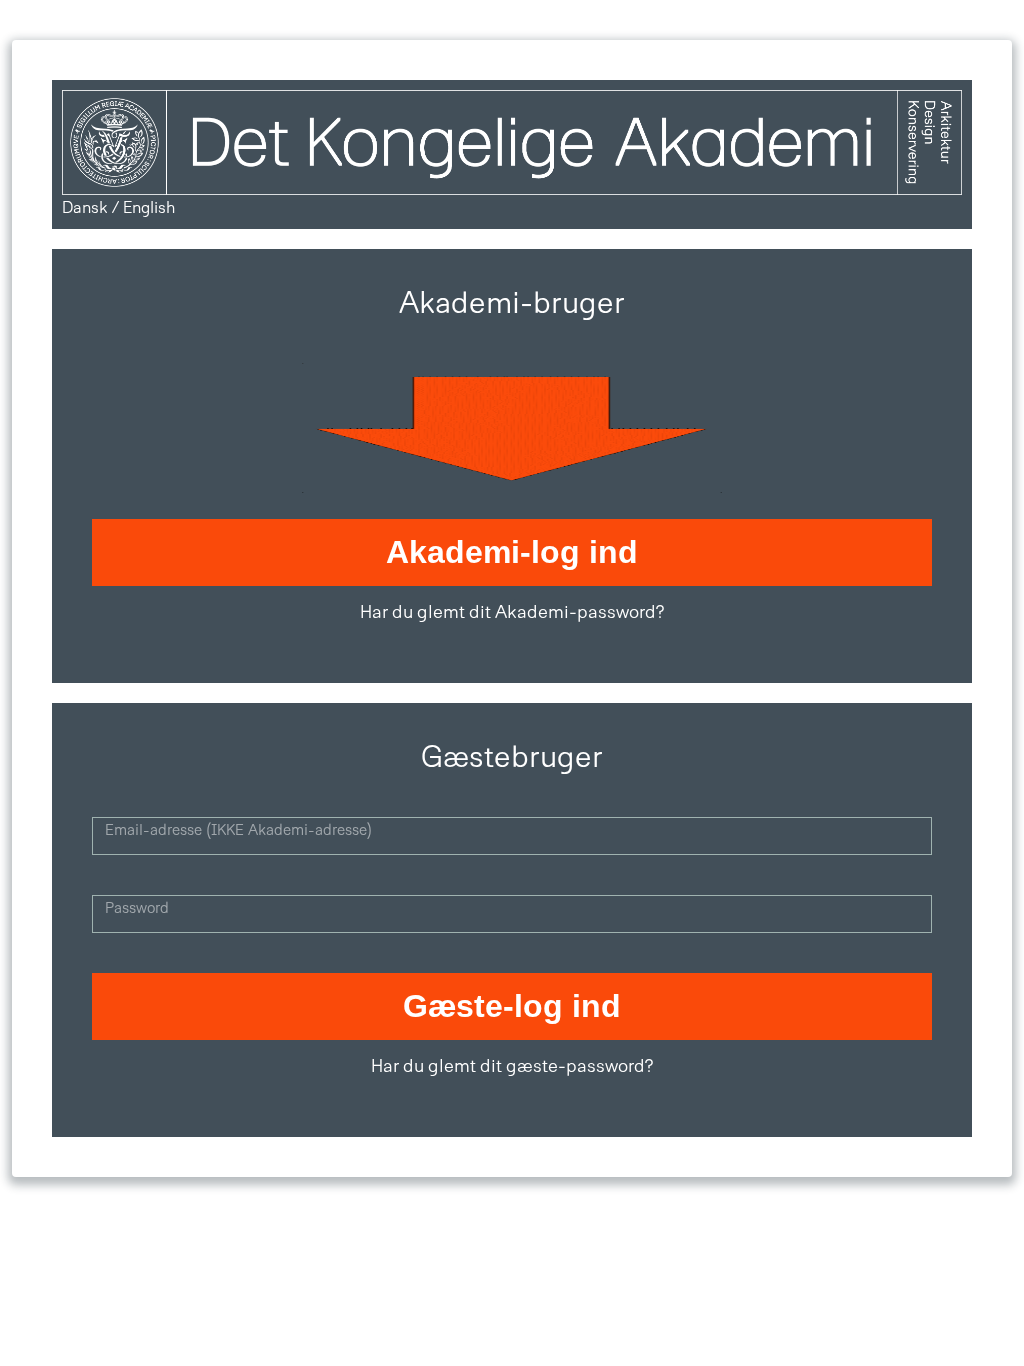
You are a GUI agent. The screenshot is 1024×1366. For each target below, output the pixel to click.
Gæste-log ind (512, 1006)
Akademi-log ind (512, 552)
